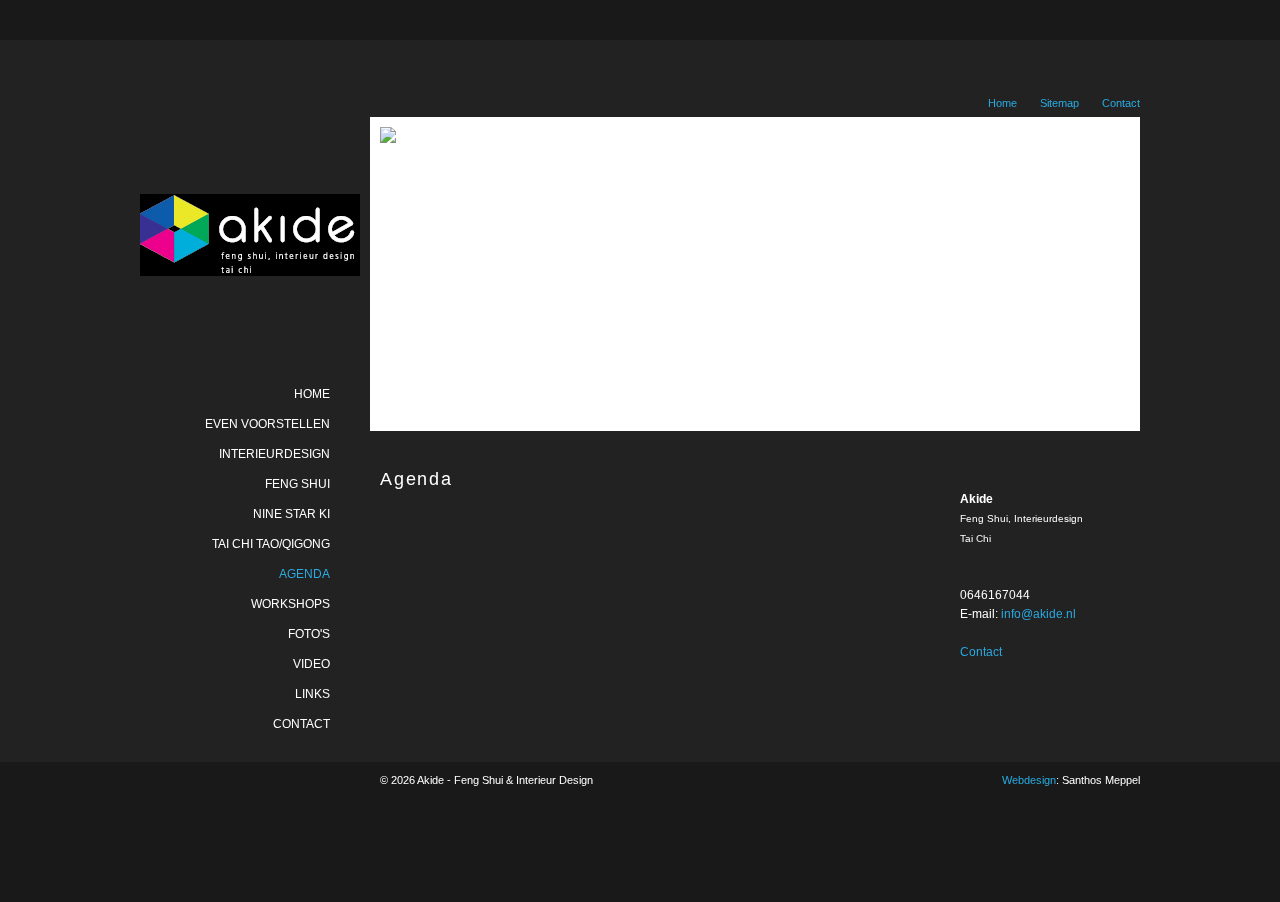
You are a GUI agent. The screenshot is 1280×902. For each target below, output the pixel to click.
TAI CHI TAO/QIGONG (271, 544)
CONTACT (301, 724)
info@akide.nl (1038, 614)
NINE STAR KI (291, 514)
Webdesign (1029, 780)
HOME (312, 394)
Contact (1121, 103)
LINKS (312, 694)
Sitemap (1059, 103)
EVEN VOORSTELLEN (267, 424)
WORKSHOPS (290, 604)
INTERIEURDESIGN (274, 454)
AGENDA (304, 574)
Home (1002, 103)
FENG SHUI (297, 484)
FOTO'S (309, 634)
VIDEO (311, 664)
